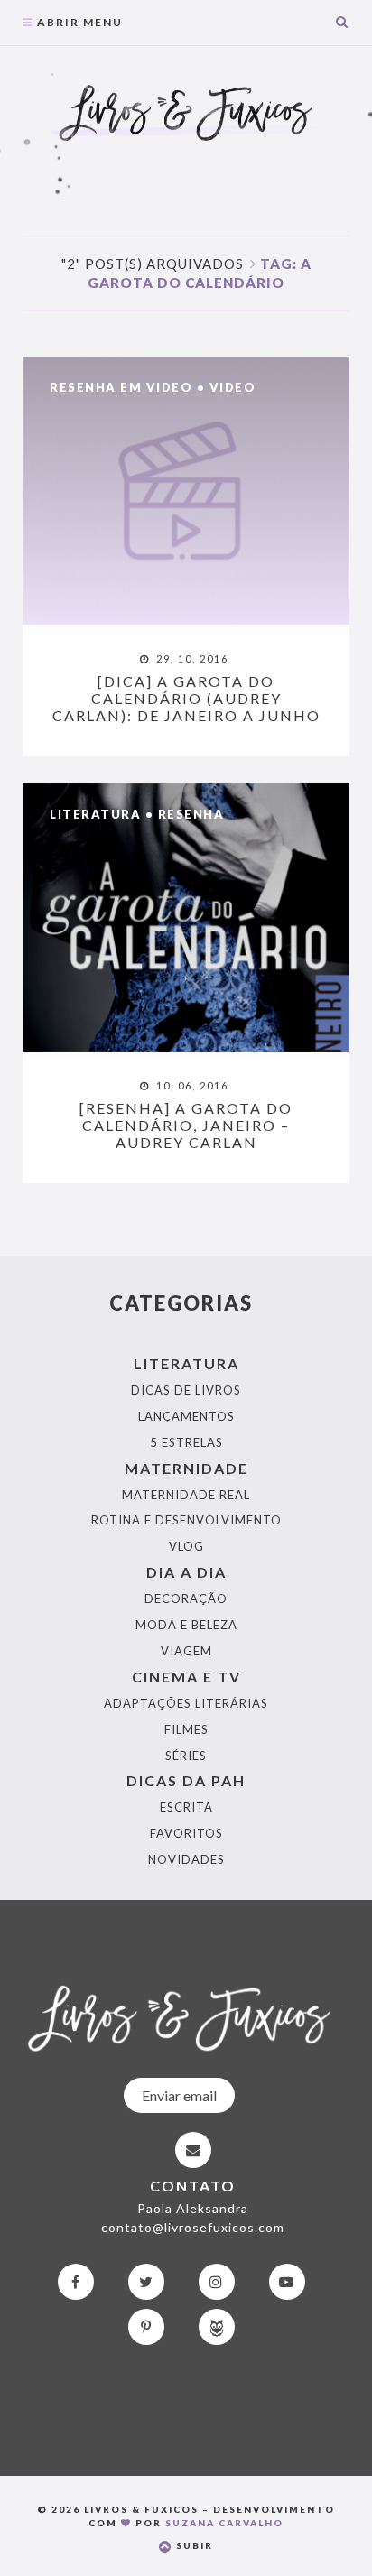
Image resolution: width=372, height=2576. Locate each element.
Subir (193, 2545)
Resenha (191, 814)
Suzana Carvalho (224, 2523)
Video (233, 387)
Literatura (95, 814)
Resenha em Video (121, 387)
